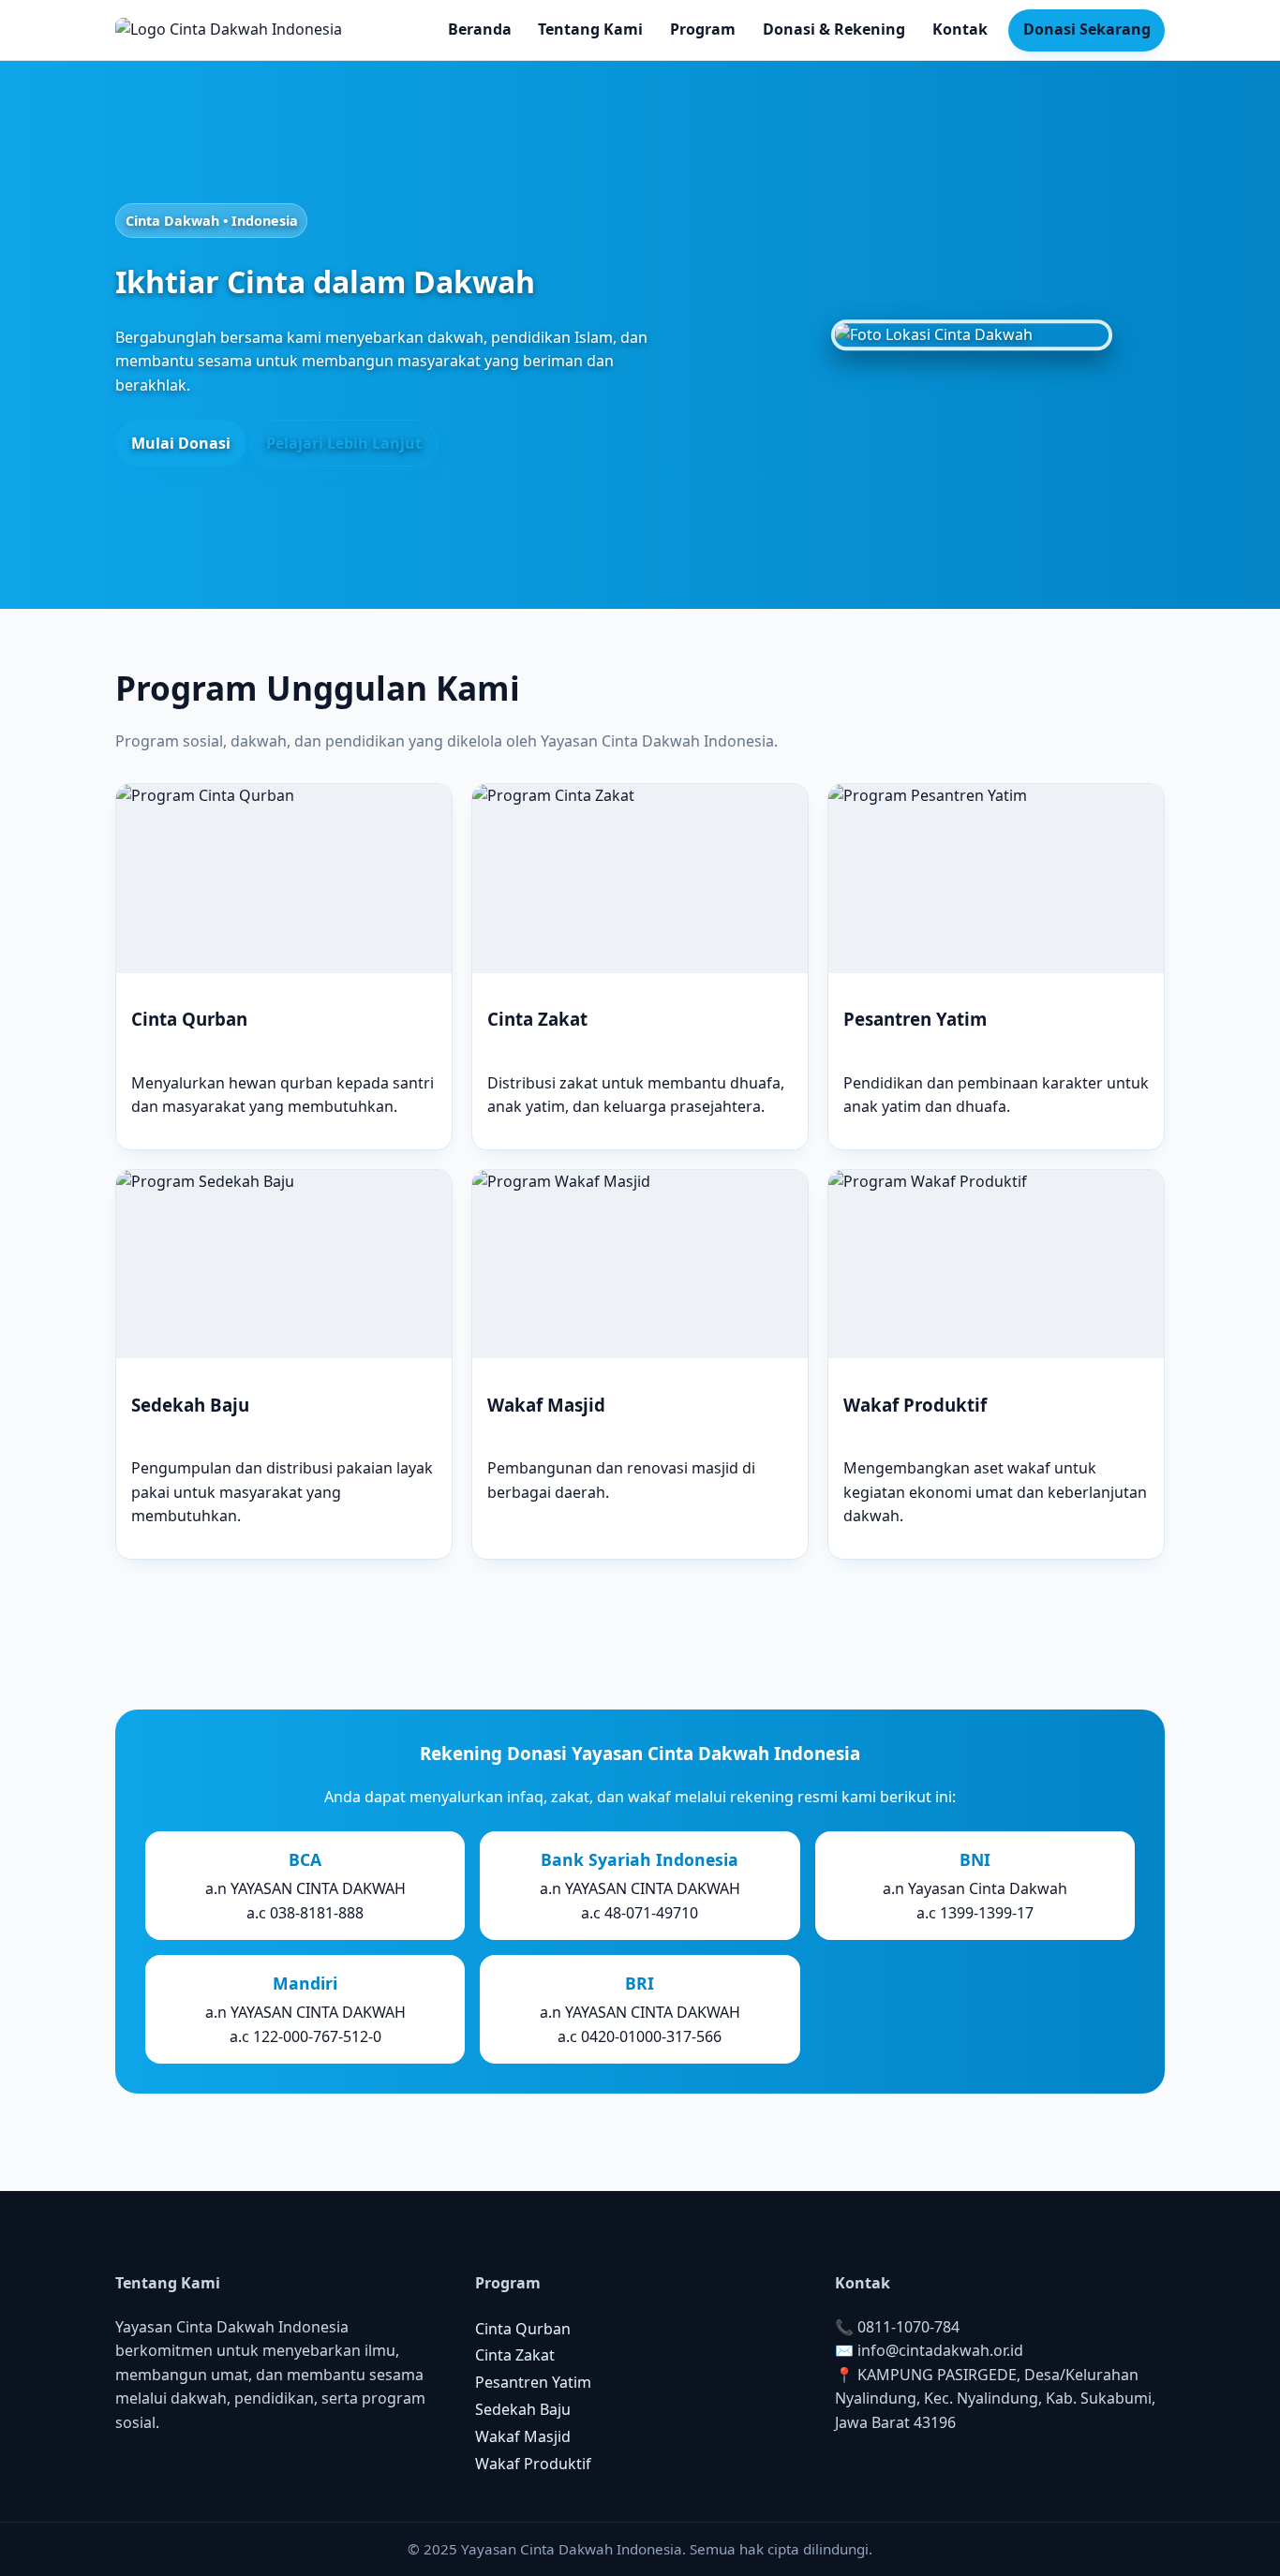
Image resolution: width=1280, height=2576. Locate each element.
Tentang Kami (590, 29)
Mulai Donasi (181, 443)
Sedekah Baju (523, 2409)
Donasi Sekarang (1087, 29)
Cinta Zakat (515, 2355)
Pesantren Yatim (533, 2382)
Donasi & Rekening (834, 29)
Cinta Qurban (523, 2329)
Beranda (480, 29)
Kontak (960, 29)
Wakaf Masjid (523, 2436)
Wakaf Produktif (533, 2464)
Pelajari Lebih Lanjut (344, 443)
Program (703, 29)
